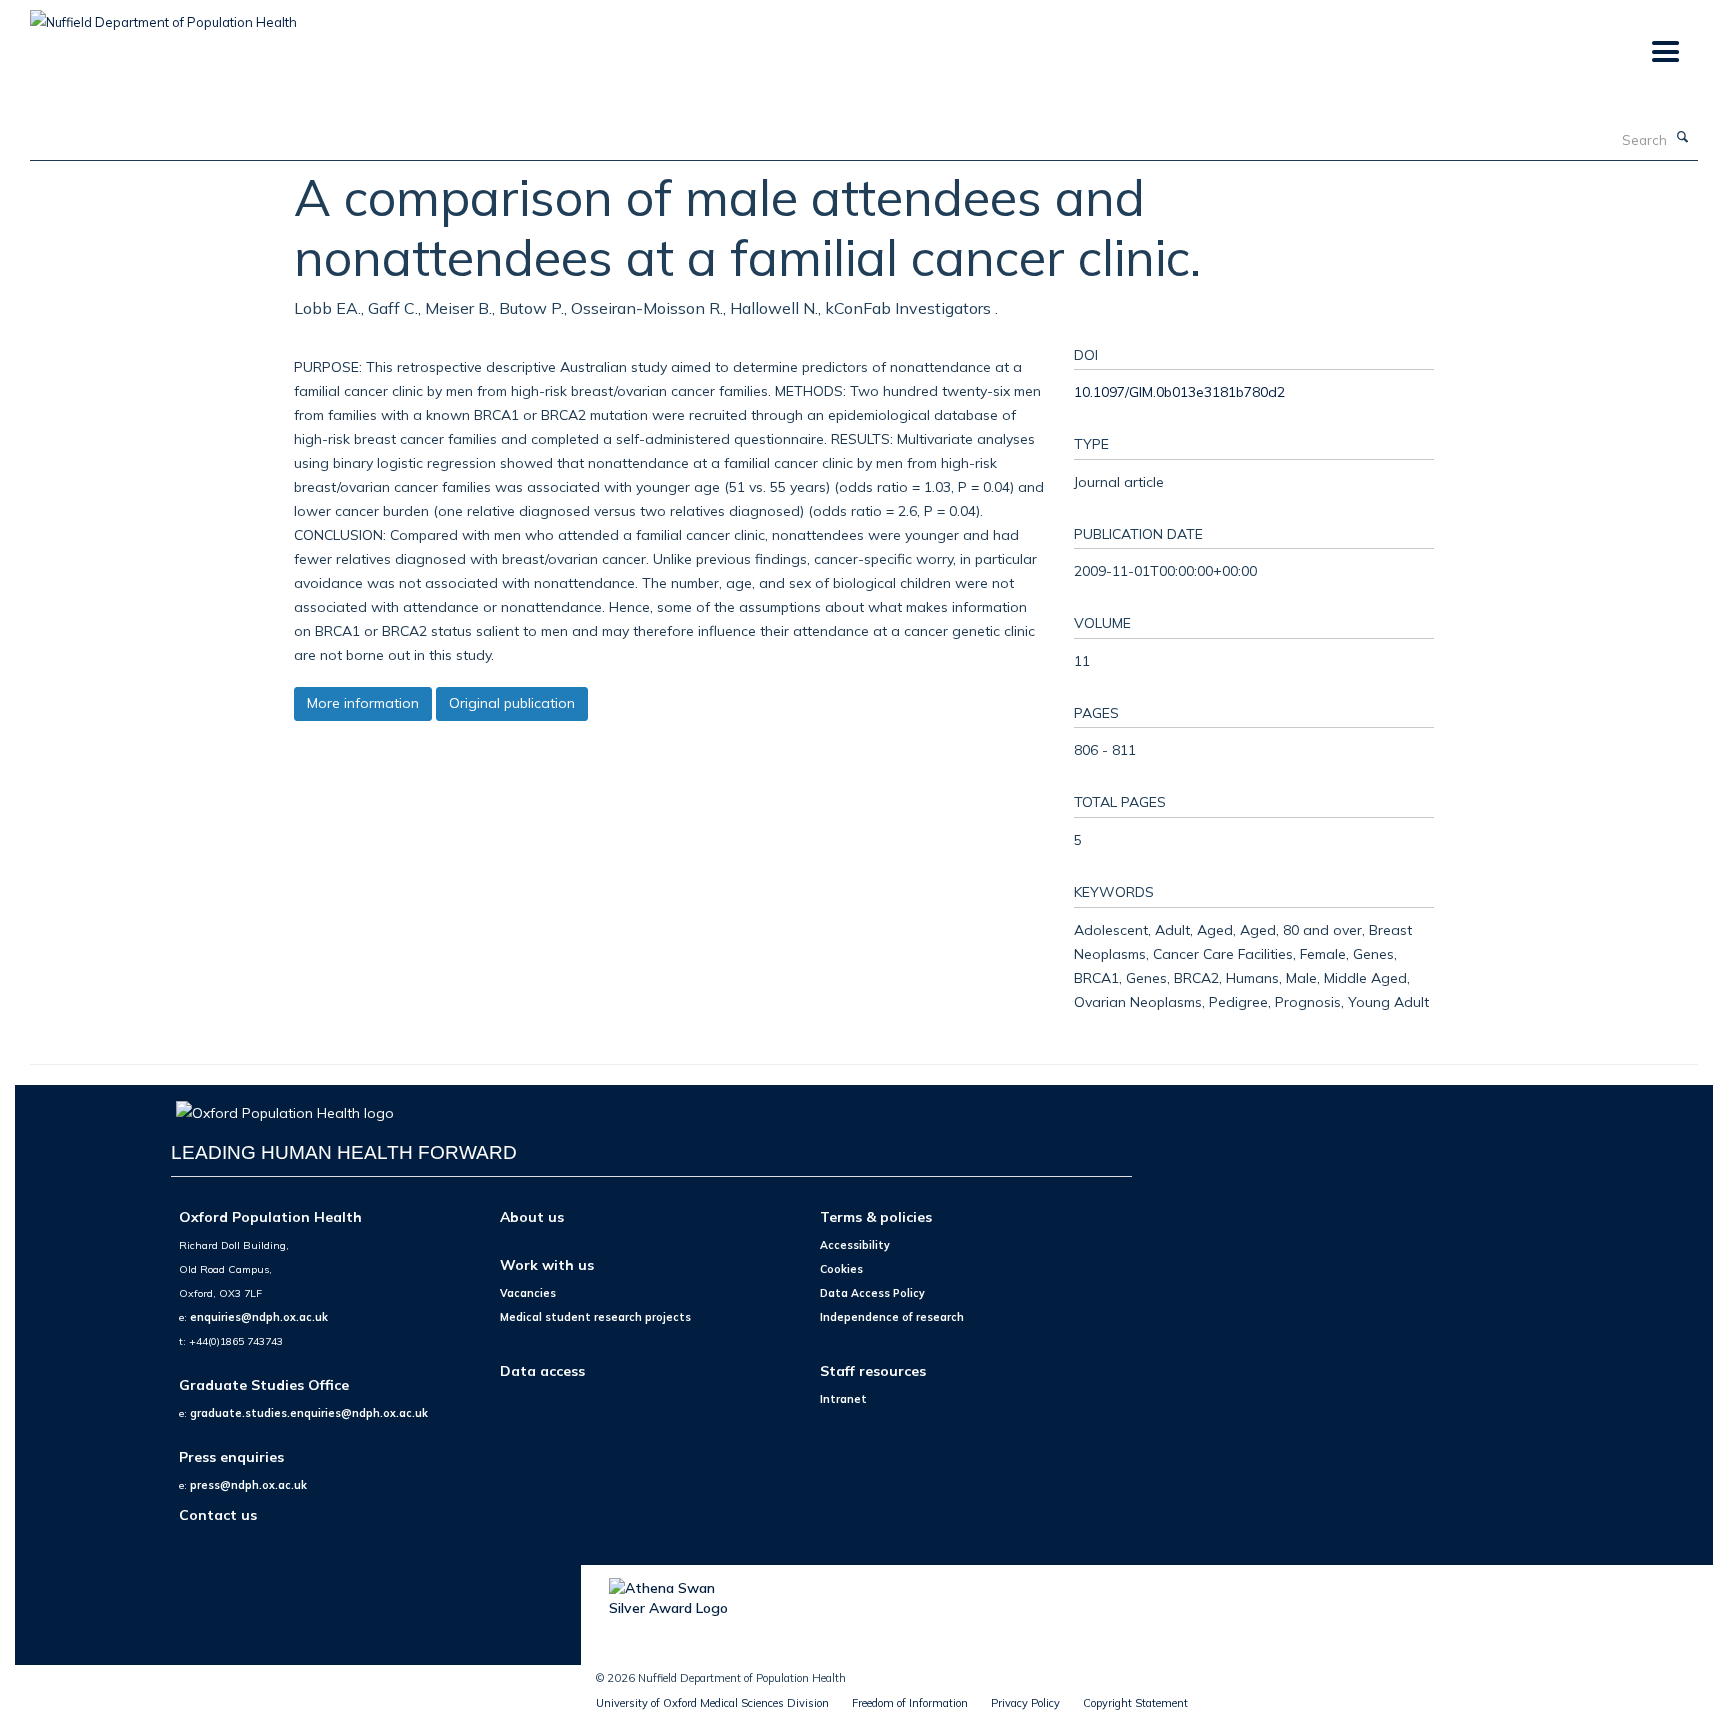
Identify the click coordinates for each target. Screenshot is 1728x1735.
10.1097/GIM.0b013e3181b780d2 (1179, 391)
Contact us (218, 1514)
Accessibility (855, 1245)
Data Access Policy (872, 1293)
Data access (542, 1370)
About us (532, 1216)
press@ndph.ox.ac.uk (248, 1485)
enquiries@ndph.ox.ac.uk (259, 1317)
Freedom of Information (910, 1703)
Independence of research (892, 1317)
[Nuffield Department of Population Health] (163, 15)
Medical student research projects (595, 1317)
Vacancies (528, 1293)
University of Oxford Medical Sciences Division (712, 1703)
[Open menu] (1664, 52)
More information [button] (363, 703)
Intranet (843, 1399)
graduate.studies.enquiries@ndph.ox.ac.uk (309, 1413)
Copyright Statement (1135, 1703)
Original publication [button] (512, 703)
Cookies (841, 1269)
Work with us (547, 1264)
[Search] (1683, 138)
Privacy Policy (1025, 1703)
